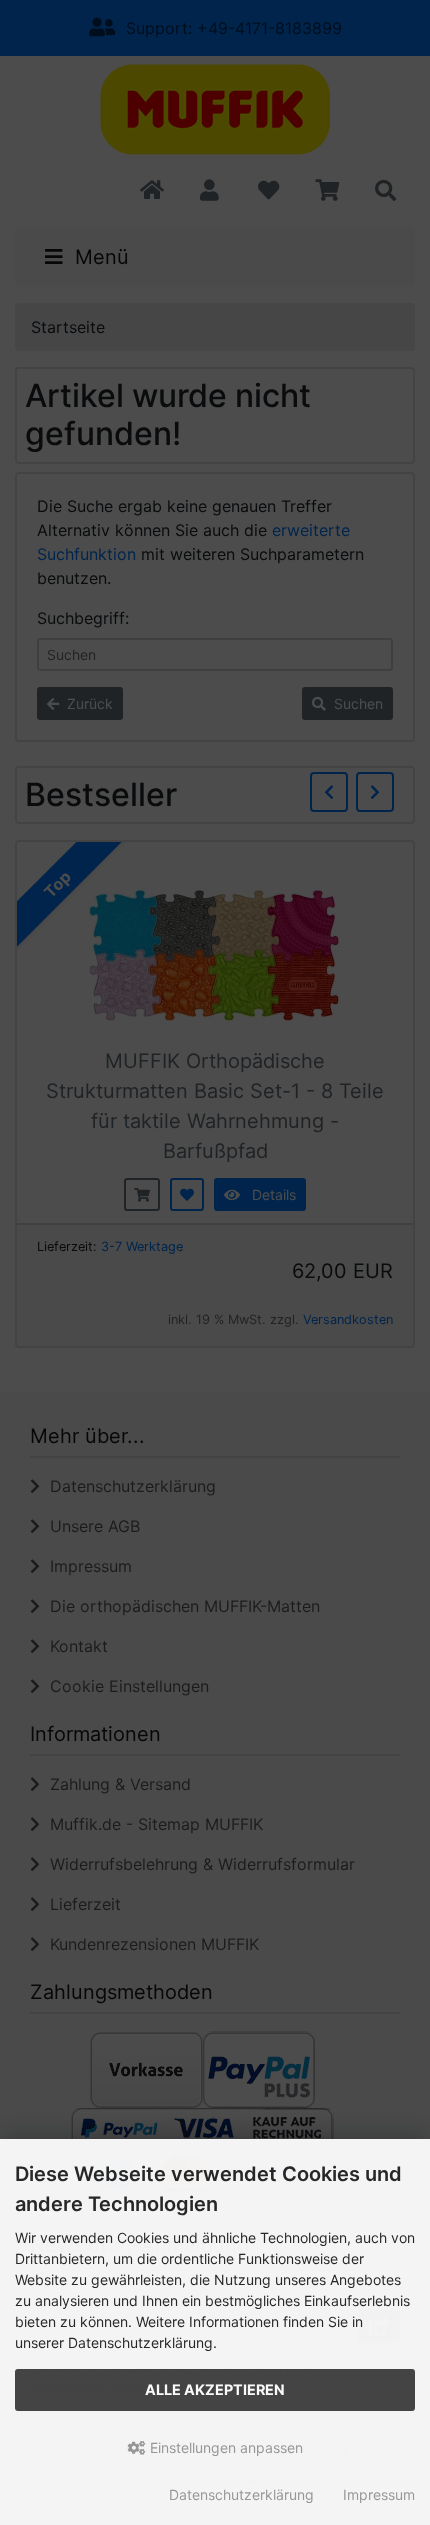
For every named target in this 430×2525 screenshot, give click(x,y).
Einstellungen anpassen (224, 2447)
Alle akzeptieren (215, 2389)
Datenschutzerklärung (241, 2494)
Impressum (379, 2494)
